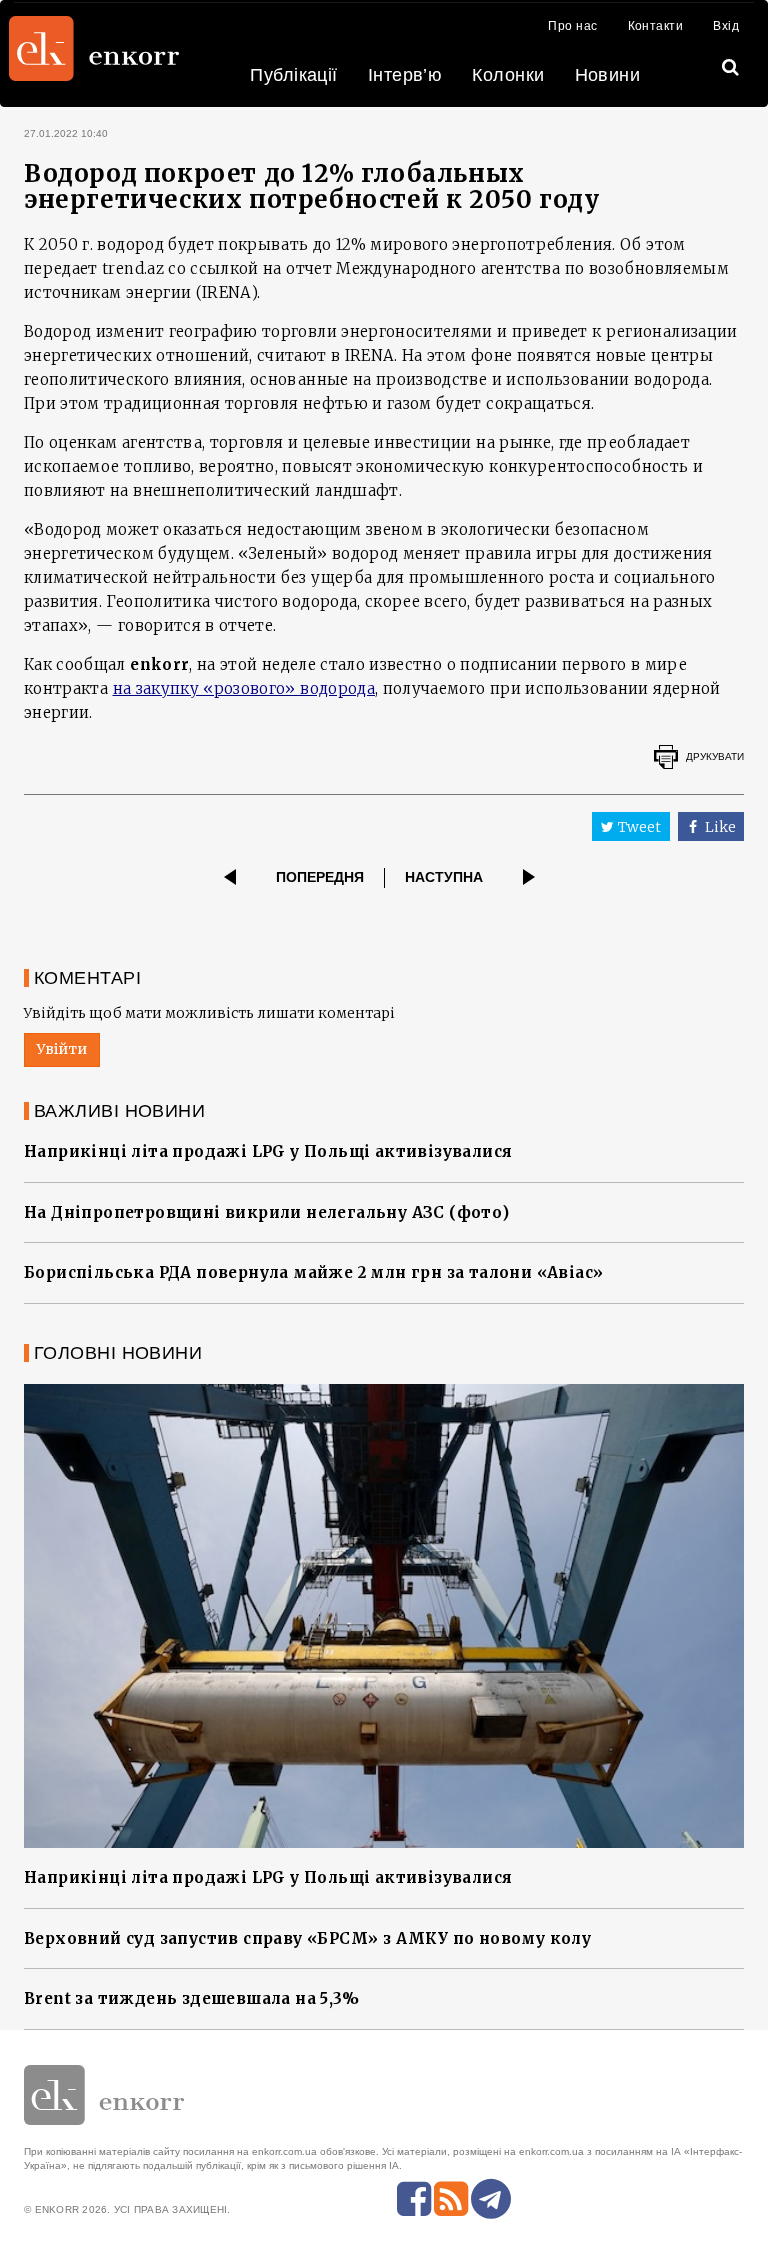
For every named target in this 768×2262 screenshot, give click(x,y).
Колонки (508, 75)
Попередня (320, 877)
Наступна (444, 877)
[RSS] (451, 2199)
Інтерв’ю (405, 75)
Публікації (294, 75)
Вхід (726, 26)
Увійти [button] (62, 1049)
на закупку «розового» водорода (244, 688)
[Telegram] (491, 2199)
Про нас (572, 26)
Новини (608, 75)
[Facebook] (414, 2199)
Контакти (656, 26)
